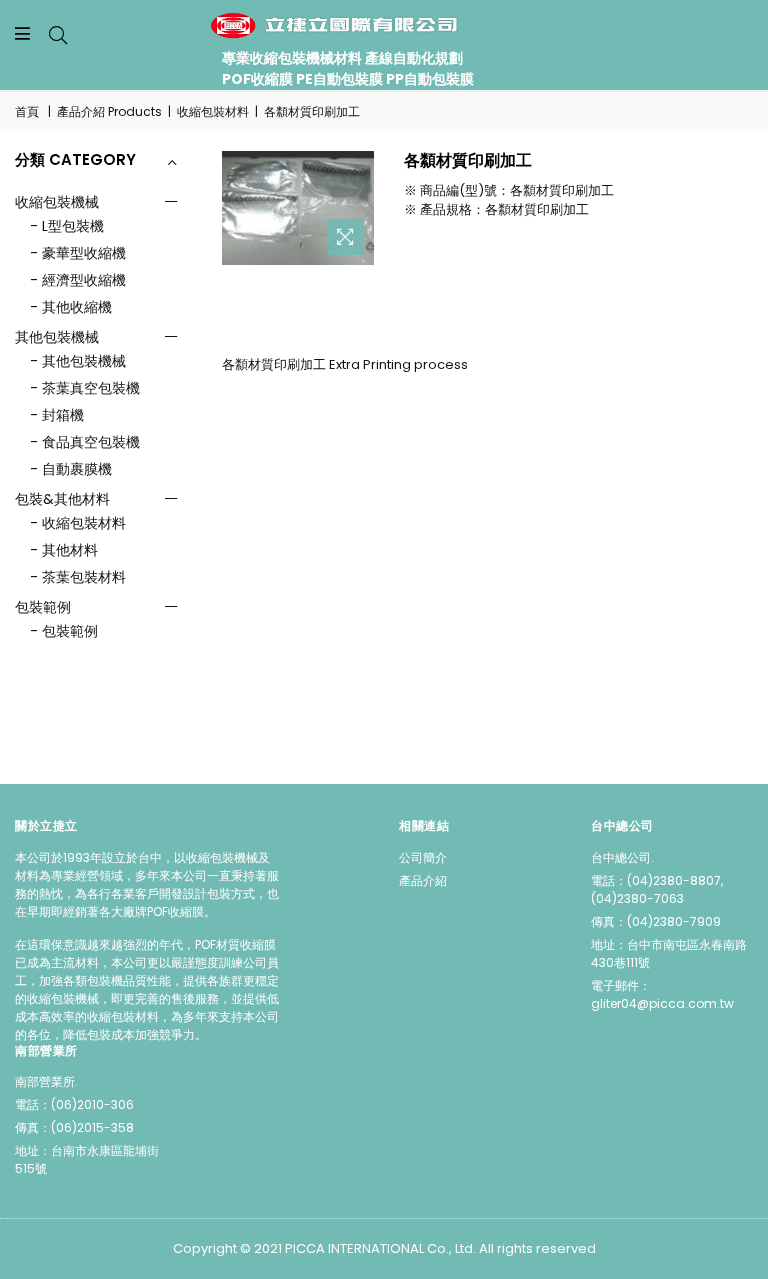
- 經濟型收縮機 (78, 280)
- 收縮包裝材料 (78, 523)
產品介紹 (423, 880)
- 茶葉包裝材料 (78, 577)
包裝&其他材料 (62, 499)
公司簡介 (423, 857)
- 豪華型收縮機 (78, 253)
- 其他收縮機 (71, 307)
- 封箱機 (57, 415)
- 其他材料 (64, 550)
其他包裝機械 (57, 337)
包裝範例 (43, 607)
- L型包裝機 (67, 226)
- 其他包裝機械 (78, 361)
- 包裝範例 (64, 631)
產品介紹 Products (109, 111)
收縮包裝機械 (57, 202)
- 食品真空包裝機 (85, 442)
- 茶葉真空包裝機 (85, 388)
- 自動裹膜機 (71, 469)
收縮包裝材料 (213, 111)
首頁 (27, 111)
